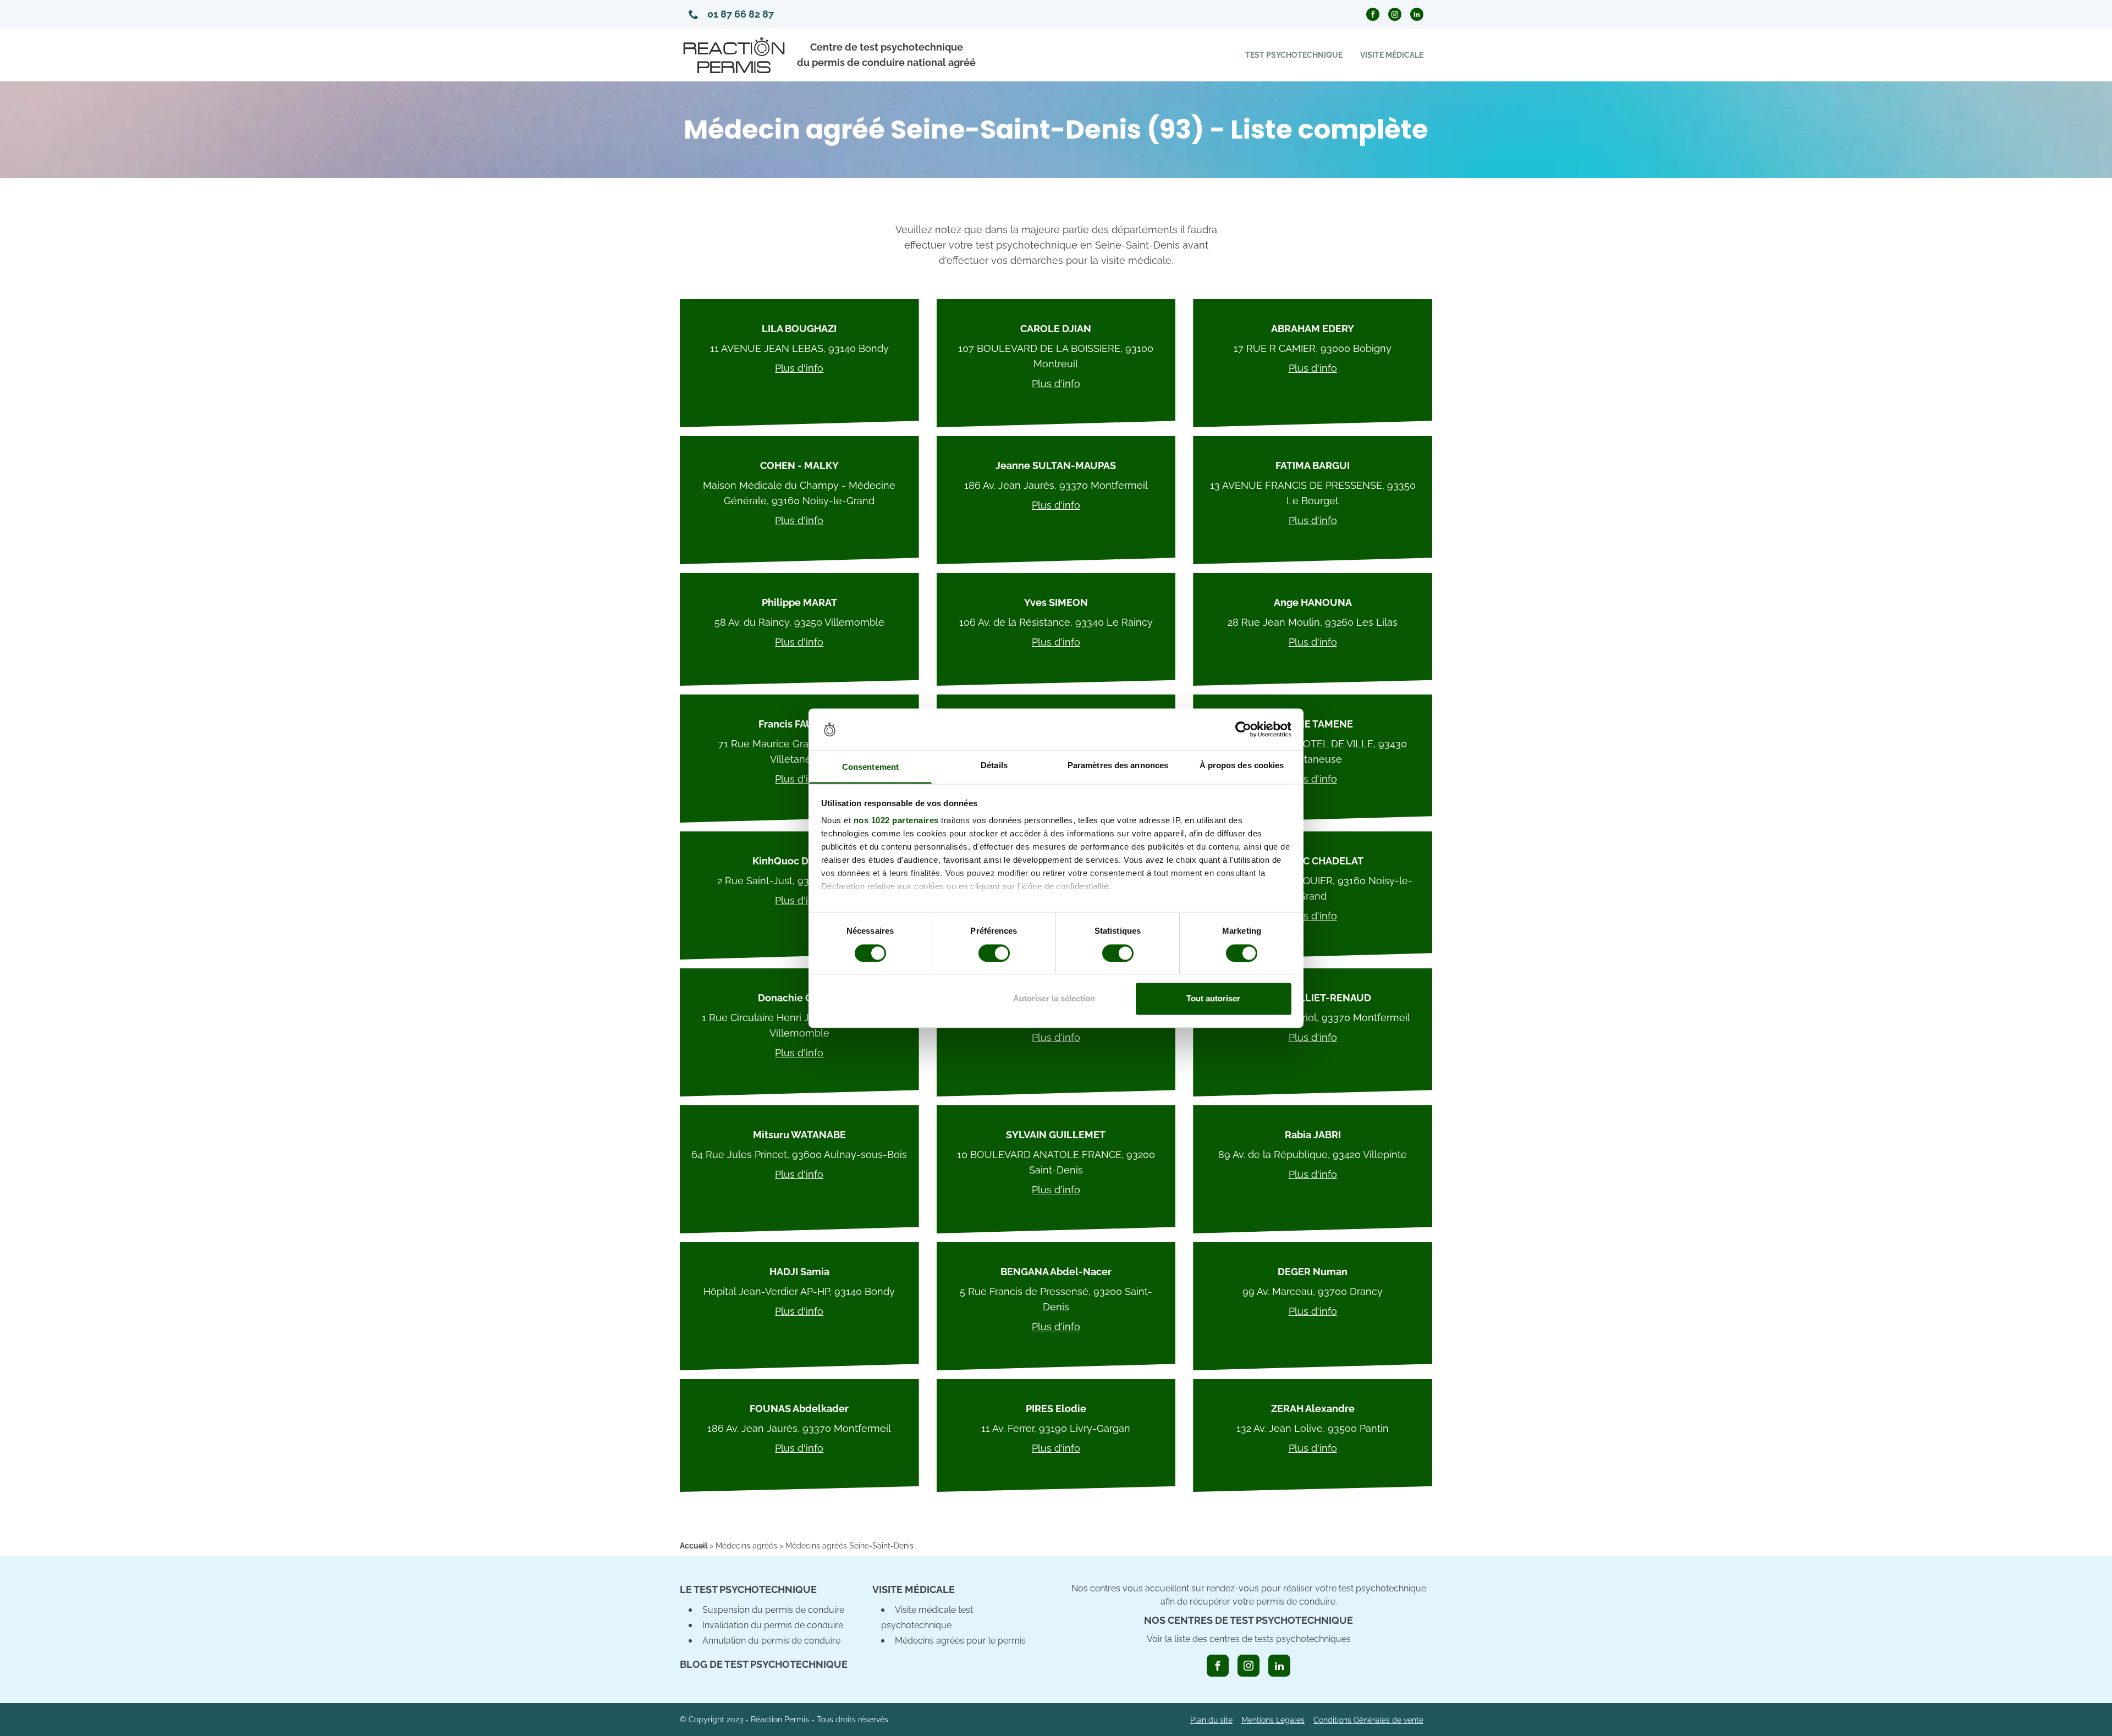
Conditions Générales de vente (1368, 1720)
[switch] (994, 953)
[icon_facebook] (1218, 1666)
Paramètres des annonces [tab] (1118, 766)
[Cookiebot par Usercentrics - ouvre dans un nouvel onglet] (1243, 729)
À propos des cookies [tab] (1242, 766)
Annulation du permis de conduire (771, 1641)
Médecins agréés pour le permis (960, 1641)
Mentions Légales (1273, 1720)
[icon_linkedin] (1279, 1666)
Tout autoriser (1213, 999)
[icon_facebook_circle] (1373, 14)
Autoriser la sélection (1054, 999)
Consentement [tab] (870, 767)
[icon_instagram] (1248, 1666)
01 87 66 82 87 (741, 14)
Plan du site (1211, 1720)
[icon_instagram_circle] (1395, 14)
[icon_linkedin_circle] (1417, 14)
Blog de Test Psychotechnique (764, 1664)
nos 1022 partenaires (896, 821)
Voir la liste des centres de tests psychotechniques (1249, 1639)
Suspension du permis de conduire (773, 1610)
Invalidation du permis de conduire (773, 1625)
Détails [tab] (994, 766)
